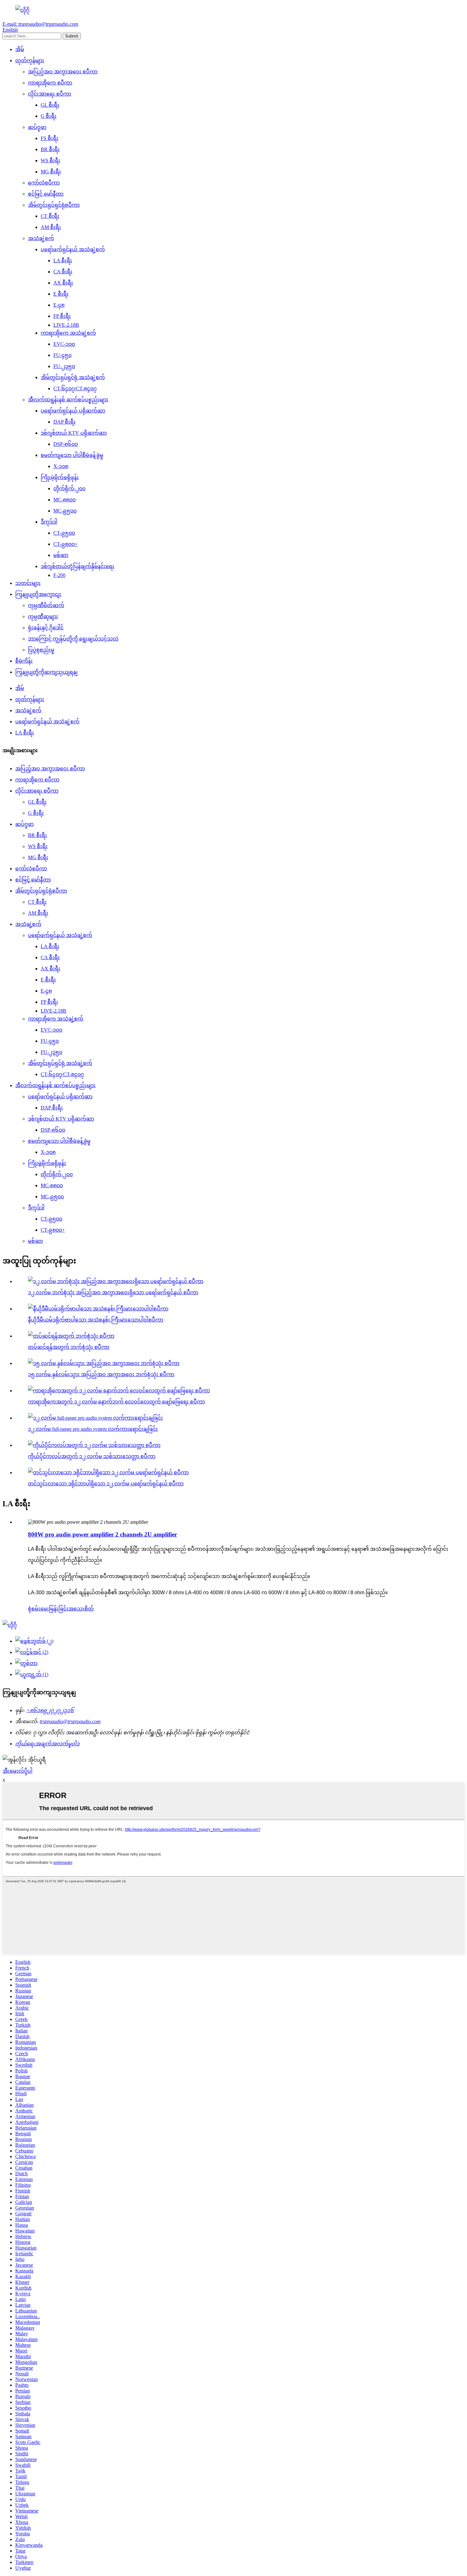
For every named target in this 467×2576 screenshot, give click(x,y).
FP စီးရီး (62, 316)
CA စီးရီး (63, 272)
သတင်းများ (28, 583)
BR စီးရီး (50, 149)
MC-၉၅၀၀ (65, 511)
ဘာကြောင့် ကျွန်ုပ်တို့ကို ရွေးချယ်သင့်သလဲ (73, 639)
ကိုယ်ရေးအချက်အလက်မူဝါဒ (47, 1744)
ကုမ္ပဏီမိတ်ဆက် (46, 605)
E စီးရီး (61, 294)
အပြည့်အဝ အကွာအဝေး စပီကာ (63, 72)
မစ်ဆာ (61, 555)
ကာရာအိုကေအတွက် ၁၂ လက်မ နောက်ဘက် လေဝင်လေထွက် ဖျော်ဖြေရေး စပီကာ (116, 1402)
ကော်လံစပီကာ (44, 183)
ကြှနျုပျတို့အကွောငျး (38, 594)
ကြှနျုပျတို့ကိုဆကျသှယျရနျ (46, 672)
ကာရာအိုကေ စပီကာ (50, 83)
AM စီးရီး (51, 227)
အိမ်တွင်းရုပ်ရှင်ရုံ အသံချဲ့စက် (73, 377)
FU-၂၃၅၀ (64, 366)
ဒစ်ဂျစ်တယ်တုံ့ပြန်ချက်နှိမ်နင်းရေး (78, 566)
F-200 (59, 575)
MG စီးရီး (51, 172)
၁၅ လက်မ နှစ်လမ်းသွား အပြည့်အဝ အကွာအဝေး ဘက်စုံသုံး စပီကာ (101, 1374)
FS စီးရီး (50, 138)
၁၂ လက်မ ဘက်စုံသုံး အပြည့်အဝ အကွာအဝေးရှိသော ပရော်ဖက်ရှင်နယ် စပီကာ (113, 1292)
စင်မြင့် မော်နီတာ (46, 194)
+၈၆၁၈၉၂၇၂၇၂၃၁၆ (50, 1710)
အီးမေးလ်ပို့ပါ (17, 1771)
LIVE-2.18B (66, 325)
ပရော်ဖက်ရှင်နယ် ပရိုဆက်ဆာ (73, 411)
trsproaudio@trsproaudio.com (70, 1721)
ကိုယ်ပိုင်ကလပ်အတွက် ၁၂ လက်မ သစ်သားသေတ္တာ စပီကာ (92, 1456)
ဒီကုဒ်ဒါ (49, 522)
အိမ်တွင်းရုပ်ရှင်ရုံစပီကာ (54, 205)
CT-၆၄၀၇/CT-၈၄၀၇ (75, 388)
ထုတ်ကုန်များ (30, 60)
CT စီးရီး (50, 216)
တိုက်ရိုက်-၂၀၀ (69, 488)
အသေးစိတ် (81, 1609)
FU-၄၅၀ (62, 355)
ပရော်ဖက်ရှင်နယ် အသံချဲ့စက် (73, 249)
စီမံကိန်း (24, 661)
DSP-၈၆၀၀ (66, 444)
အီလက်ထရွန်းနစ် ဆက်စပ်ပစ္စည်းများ (68, 400)
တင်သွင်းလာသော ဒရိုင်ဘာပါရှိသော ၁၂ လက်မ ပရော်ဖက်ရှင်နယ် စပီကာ (106, 1484)
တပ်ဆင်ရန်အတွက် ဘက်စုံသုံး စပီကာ (69, 1347)
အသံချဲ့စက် (41, 238)
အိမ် (20, 49)
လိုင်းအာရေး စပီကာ (50, 94)
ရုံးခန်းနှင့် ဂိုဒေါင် (46, 628)
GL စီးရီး (50, 105)
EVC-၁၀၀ (64, 344)
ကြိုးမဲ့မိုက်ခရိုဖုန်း (60, 477)
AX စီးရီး (63, 283)
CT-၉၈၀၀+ (65, 544)
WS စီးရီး (51, 161)
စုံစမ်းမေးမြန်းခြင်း (48, 1609)
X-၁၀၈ (61, 466)
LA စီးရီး (63, 261)
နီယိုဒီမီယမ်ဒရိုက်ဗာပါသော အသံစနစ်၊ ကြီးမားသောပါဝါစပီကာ (96, 1320)
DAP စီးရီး (64, 422)
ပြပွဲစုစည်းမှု (41, 650)
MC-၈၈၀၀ (64, 500)
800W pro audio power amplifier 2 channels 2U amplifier (102, 1534)
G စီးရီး (49, 116)
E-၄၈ (59, 305)
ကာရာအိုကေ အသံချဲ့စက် (68, 333)
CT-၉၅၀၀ (64, 533)
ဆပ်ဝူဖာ (37, 127)
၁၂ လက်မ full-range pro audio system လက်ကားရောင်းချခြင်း (93, 1429)
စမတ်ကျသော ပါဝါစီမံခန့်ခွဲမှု (72, 455)
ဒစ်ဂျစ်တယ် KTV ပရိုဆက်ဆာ (74, 433)
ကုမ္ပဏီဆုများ (43, 616)
